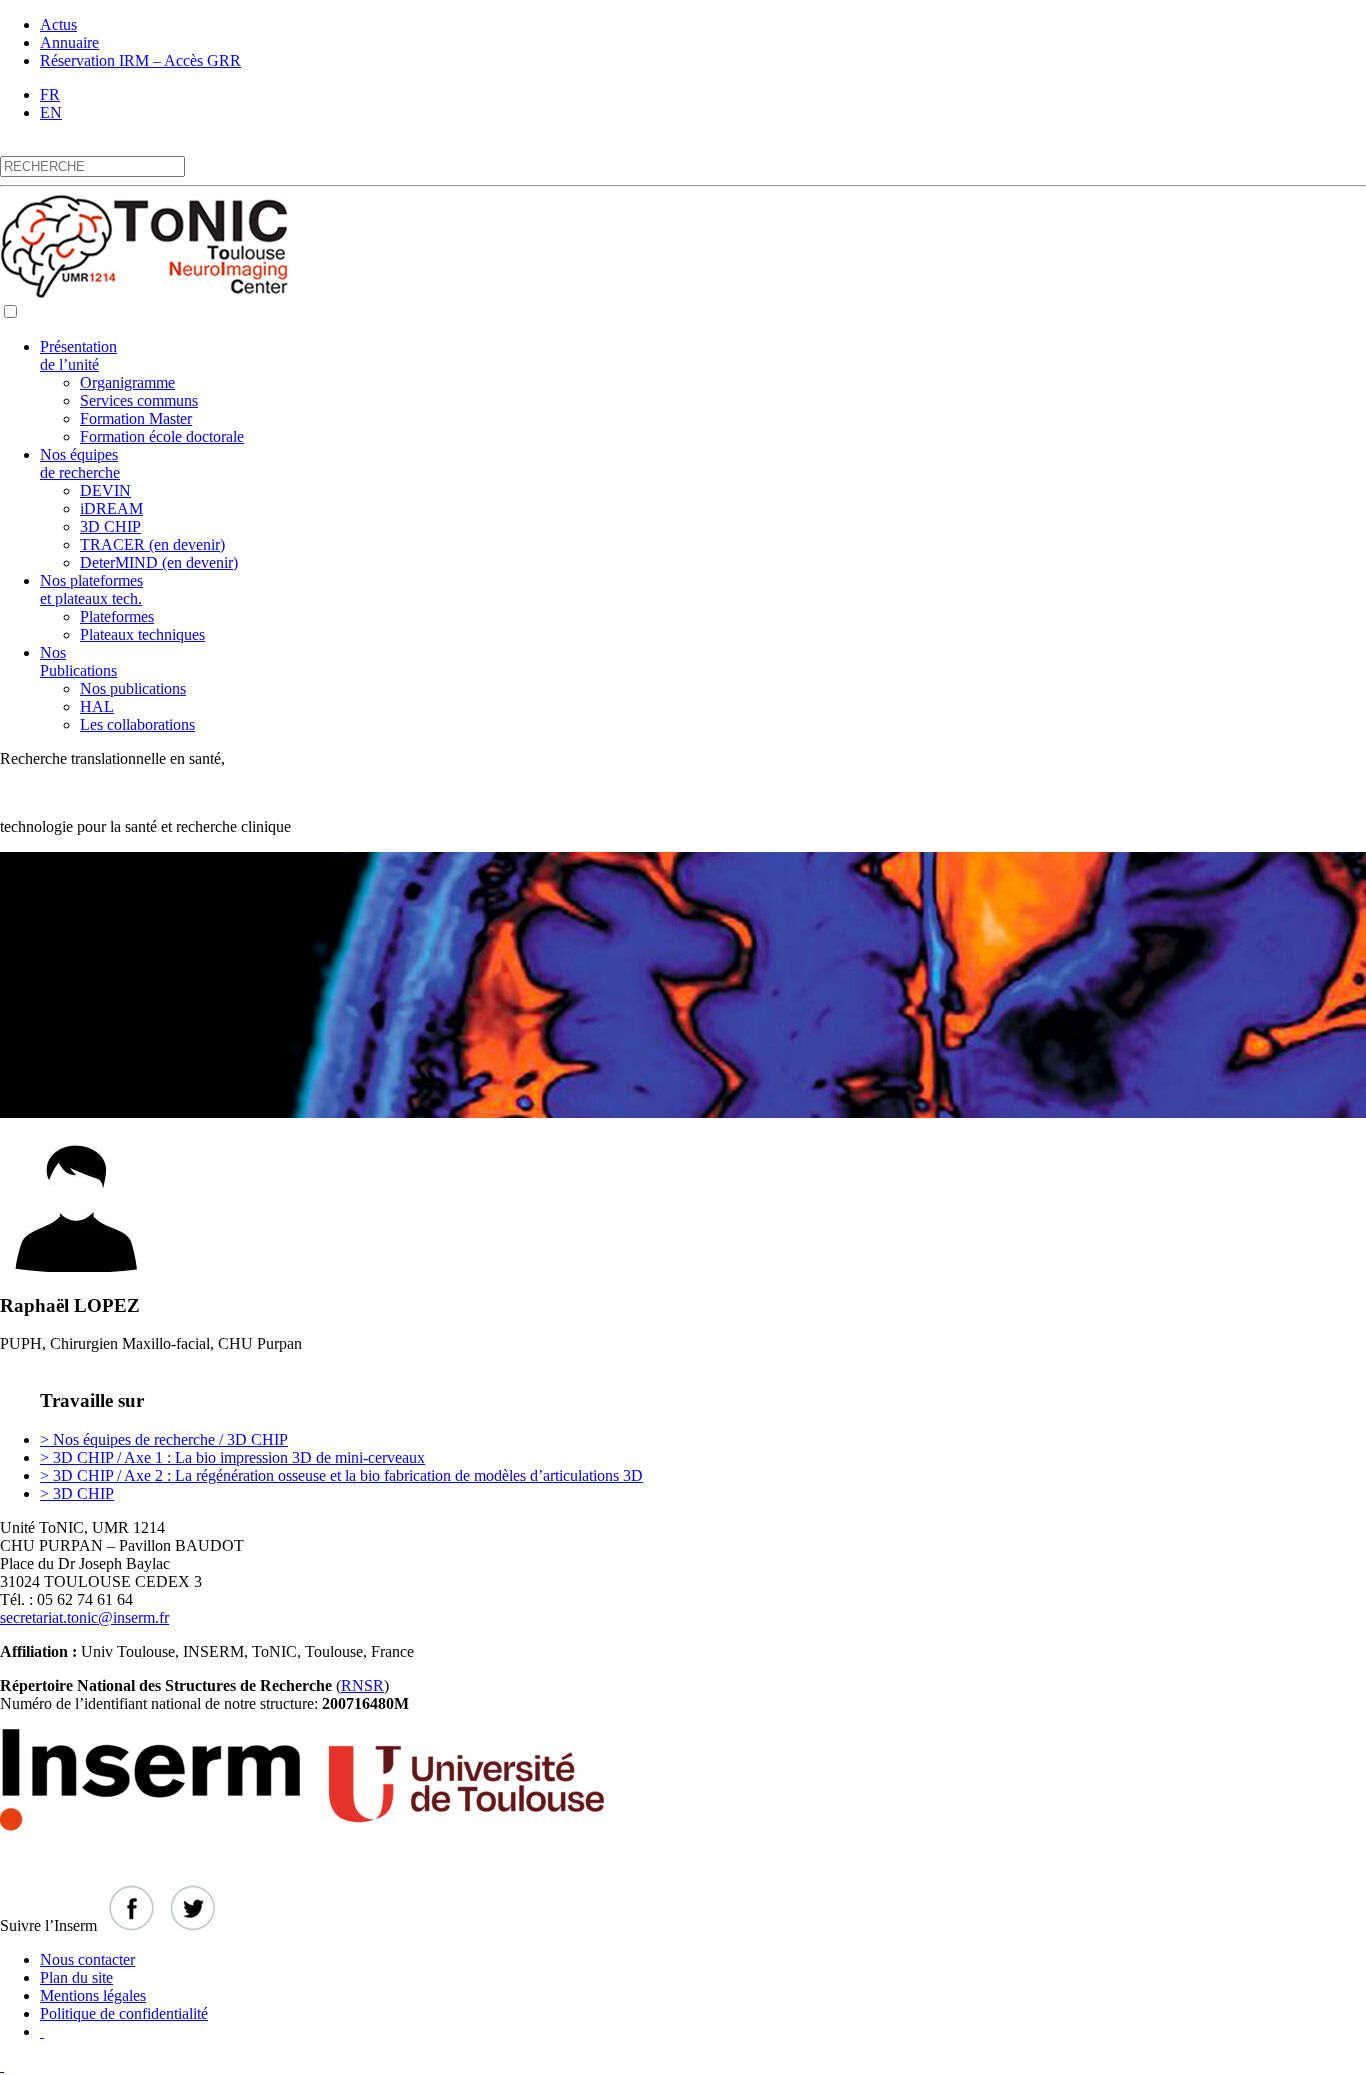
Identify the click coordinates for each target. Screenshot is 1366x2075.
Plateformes (117, 616)
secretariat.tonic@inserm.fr (84, 1617)
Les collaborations (137, 724)
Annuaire (69, 42)
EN (51, 112)
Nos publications (133, 688)
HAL (97, 706)
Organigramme (127, 382)
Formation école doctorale (162, 436)
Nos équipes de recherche (80, 463)
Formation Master (136, 418)
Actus (58, 24)
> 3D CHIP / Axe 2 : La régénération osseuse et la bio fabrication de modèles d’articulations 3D (341, 1475)
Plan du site (76, 1977)
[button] (10, 311)
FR (50, 94)
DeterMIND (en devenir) (159, 562)
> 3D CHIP (77, 1493)
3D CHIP (110, 526)
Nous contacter (87, 1959)
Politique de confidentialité (124, 2013)
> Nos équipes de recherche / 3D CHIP (164, 1439)
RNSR (362, 1685)
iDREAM (111, 508)
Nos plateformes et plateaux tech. (91, 589)
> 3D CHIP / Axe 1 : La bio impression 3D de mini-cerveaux (232, 1457)
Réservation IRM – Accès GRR (140, 60)
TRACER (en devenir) (152, 544)
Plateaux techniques (142, 634)
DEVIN (105, 490)
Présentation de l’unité (78, 355)
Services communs (139, 400)
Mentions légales (93, 1995)
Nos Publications (78, 661)
